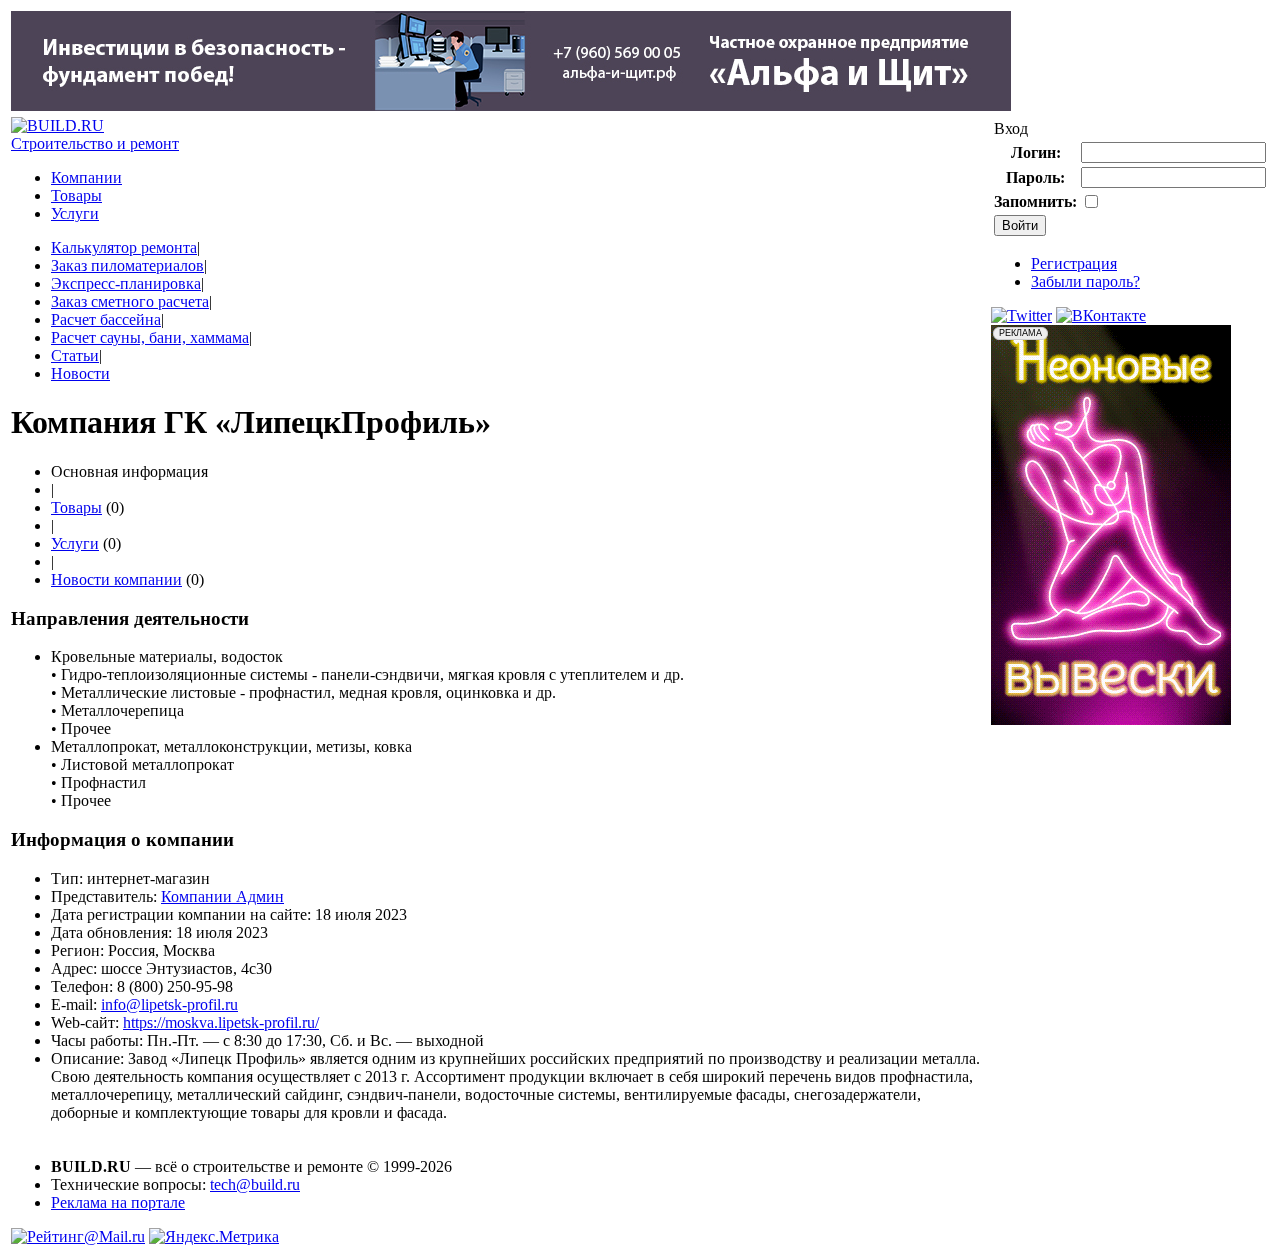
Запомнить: (1035, 201)
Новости (80, 373)
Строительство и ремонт (95, 143)
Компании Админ (222, 896)
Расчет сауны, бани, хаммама (150, 337)
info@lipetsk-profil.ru (169, 1004)
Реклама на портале (118, 1202)
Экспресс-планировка (126, 283)
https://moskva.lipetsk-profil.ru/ (221, 1022)
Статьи (75, 355)
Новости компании (116, 579)
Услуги (75, 213)
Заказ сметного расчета (130, 301)
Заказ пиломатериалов (127, 265)
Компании (86, 177)
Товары (76, 195)
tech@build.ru (255, 1184)
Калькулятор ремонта (124, 247)
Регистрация (1074, 263)
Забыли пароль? (1085, 281)
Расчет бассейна (106, 319)
